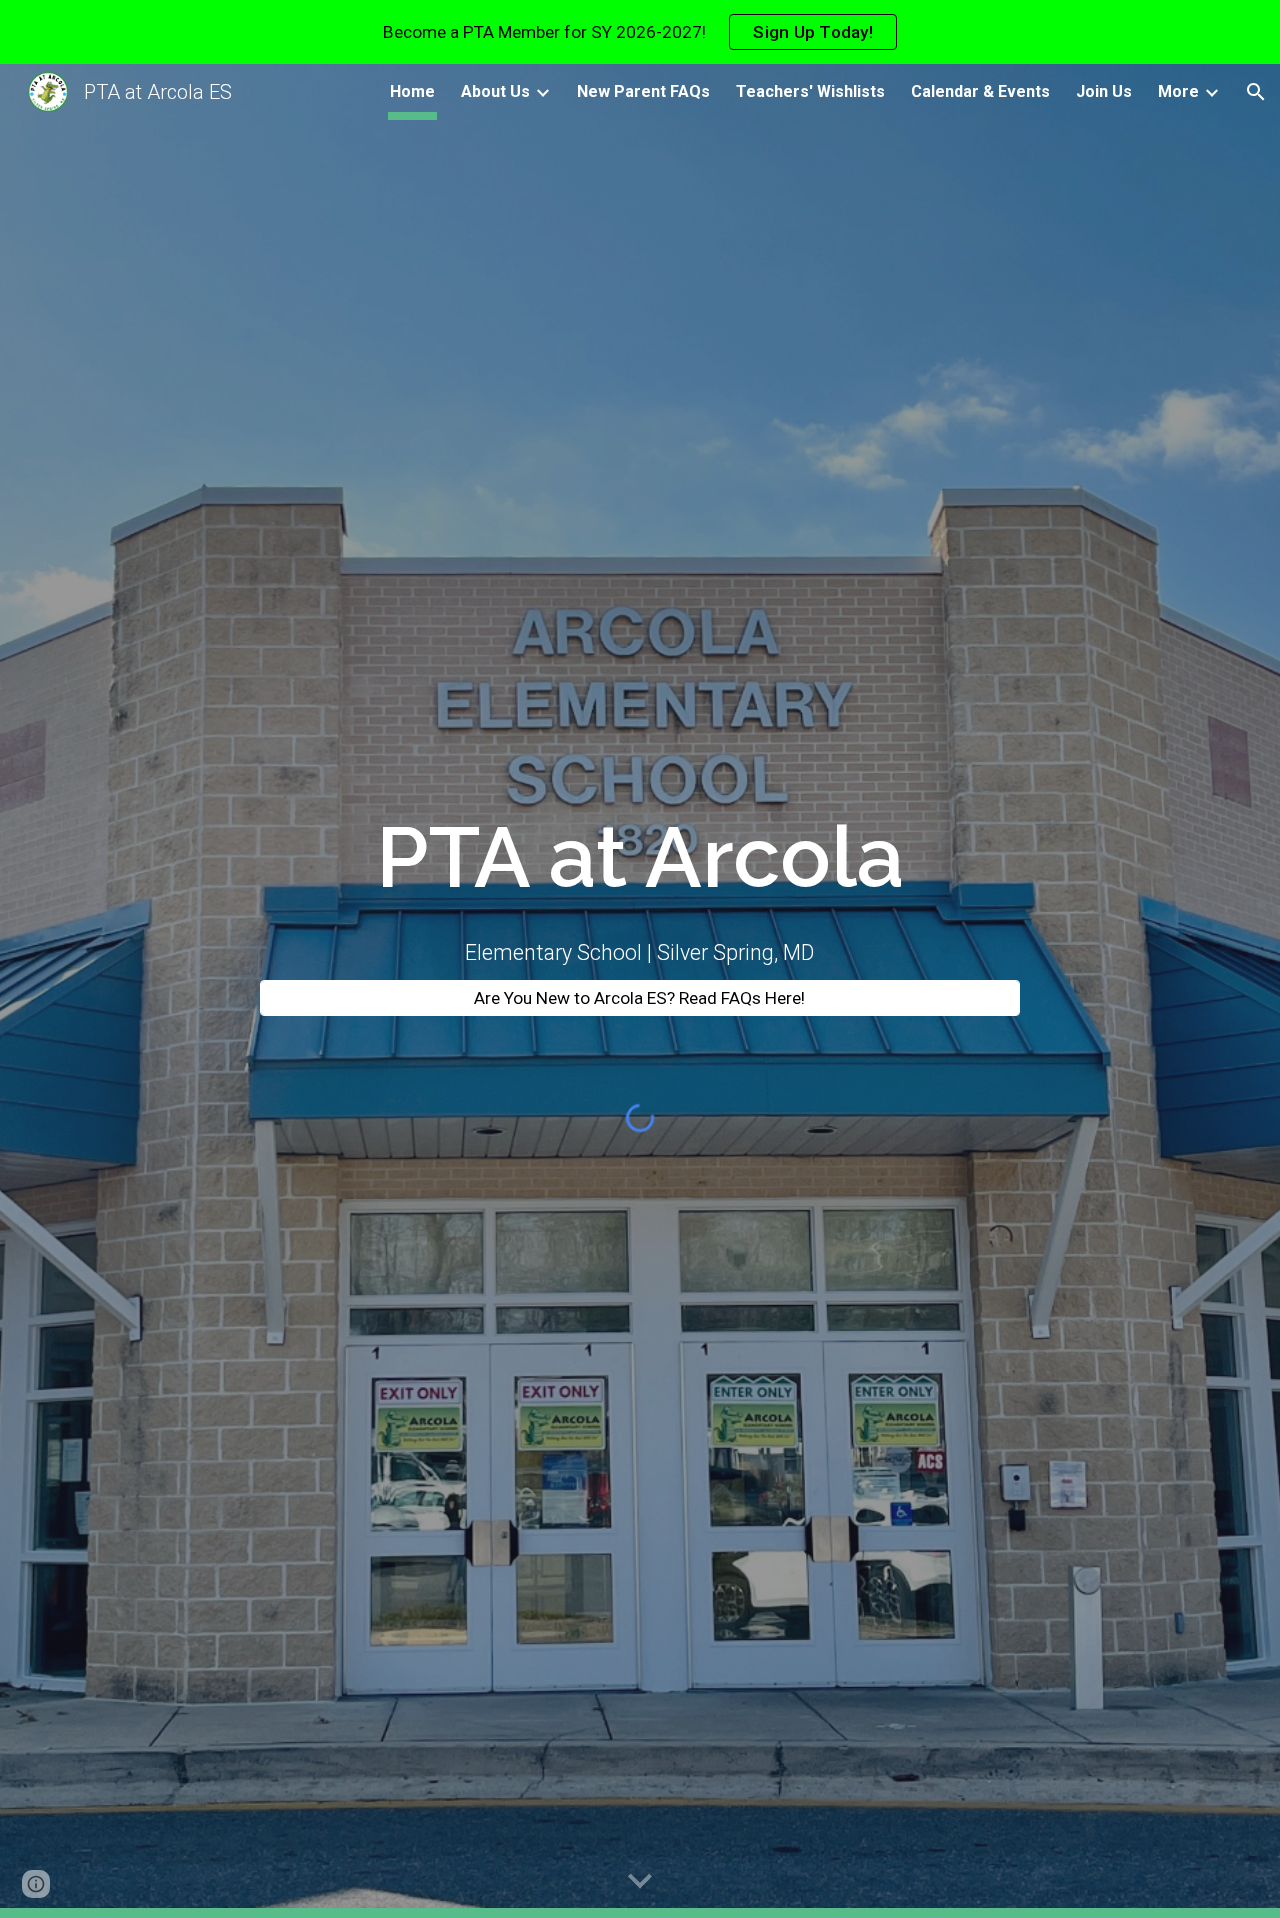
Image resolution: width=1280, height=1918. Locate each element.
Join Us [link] (1104, 91)
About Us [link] (495, 91)
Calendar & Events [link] (980, 91)
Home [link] (412, 91)
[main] (640, 858)
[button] (1256, 92)
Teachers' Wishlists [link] (810, 91)
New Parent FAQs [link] (643, 91)
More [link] (1178, 91)
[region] (640, 32)
